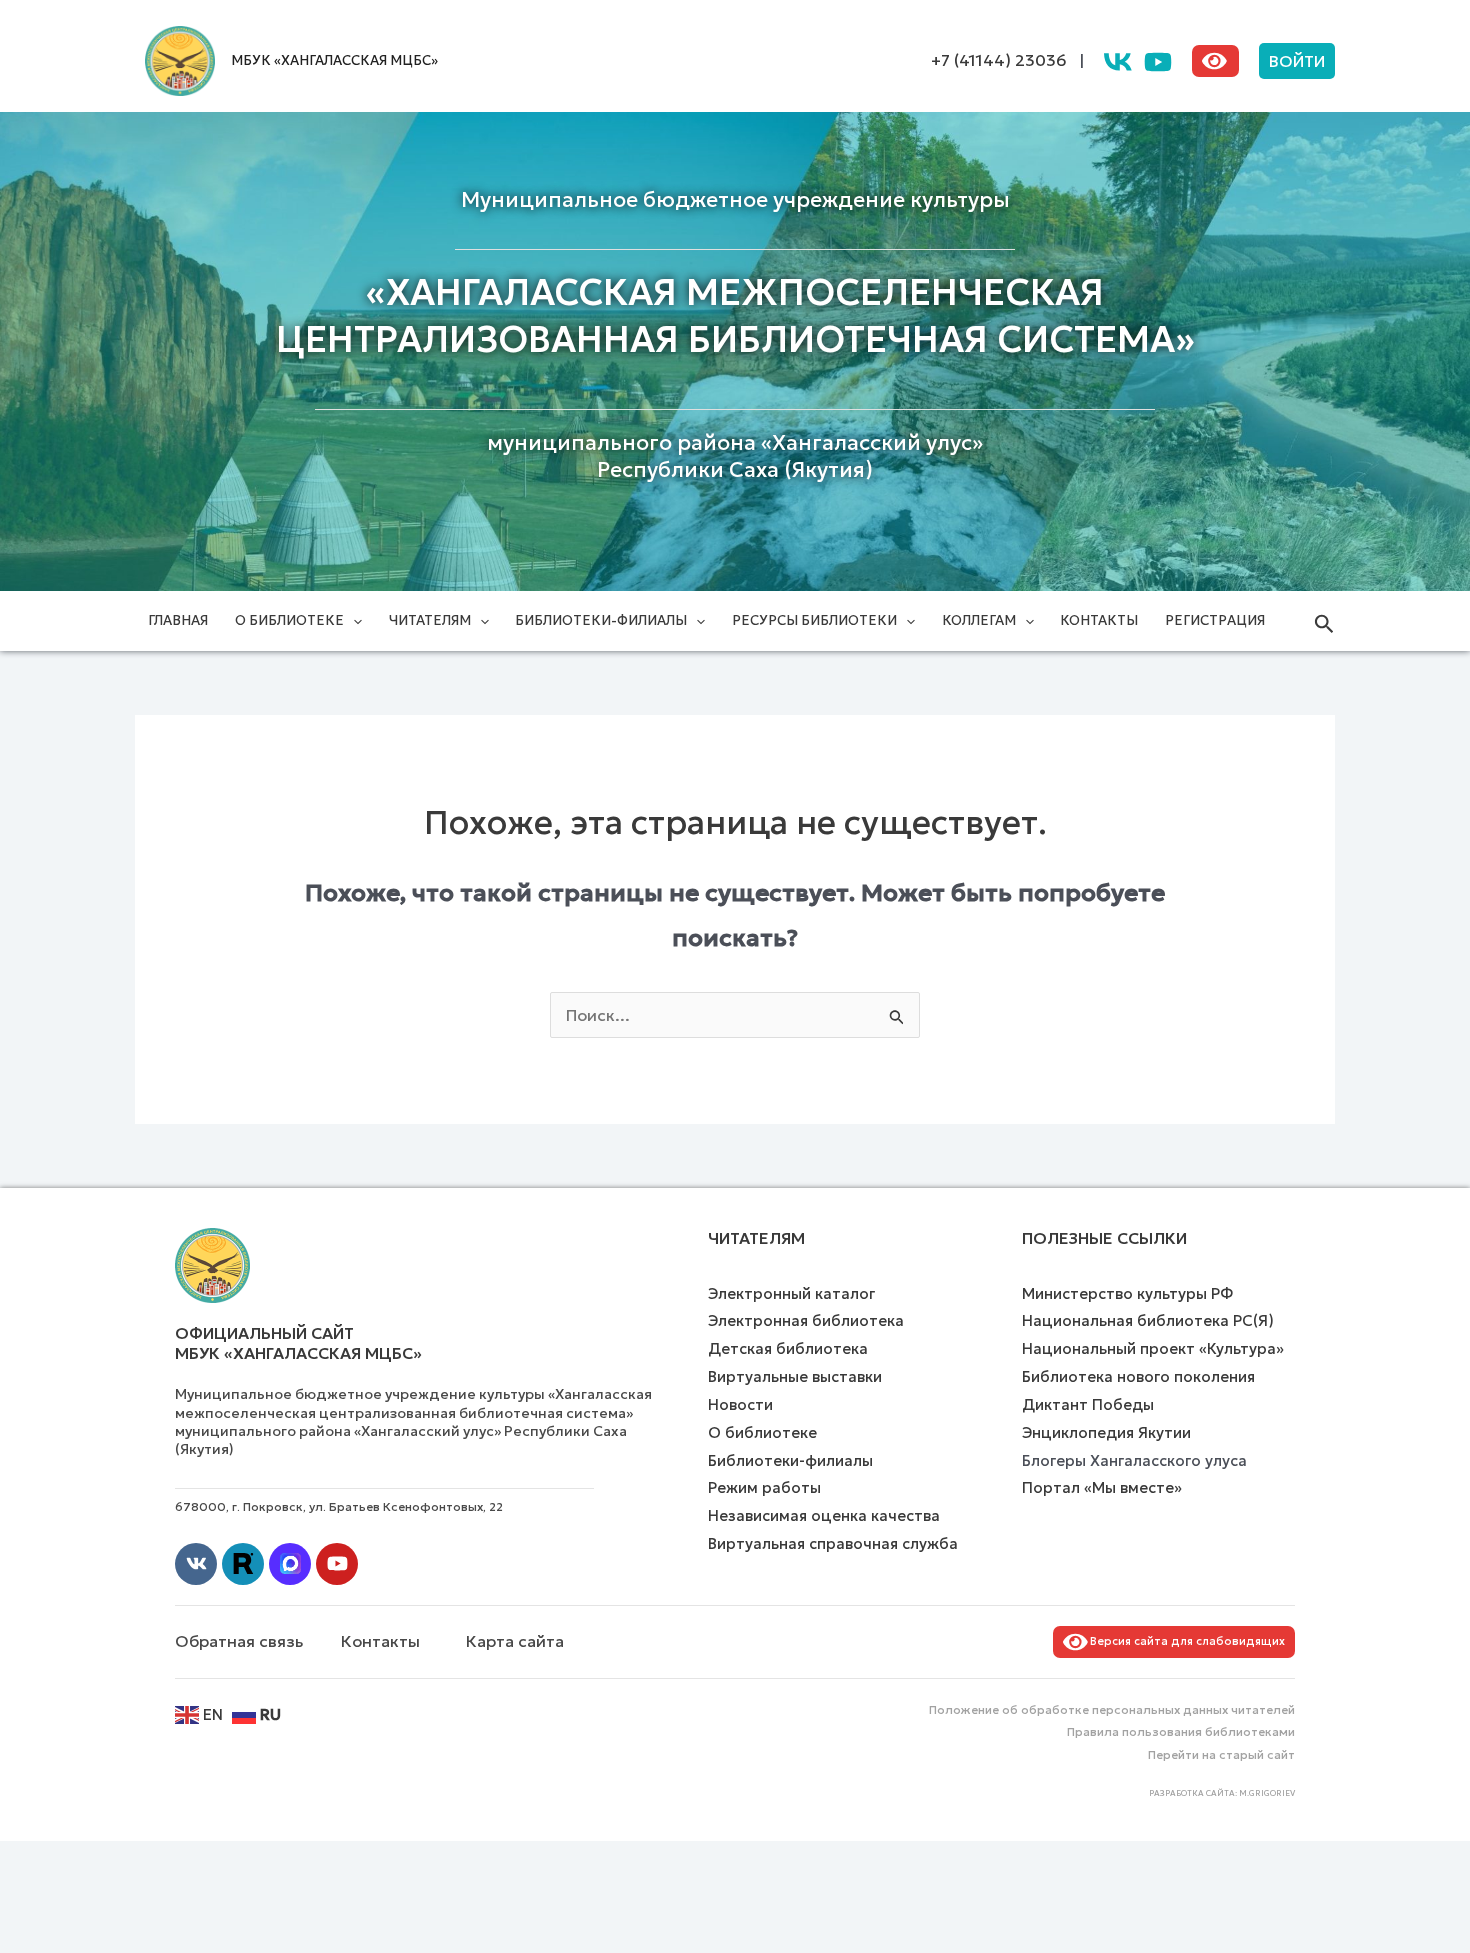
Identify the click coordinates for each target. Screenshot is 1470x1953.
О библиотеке (289, 620)
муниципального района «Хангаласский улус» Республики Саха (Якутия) (735, 456)
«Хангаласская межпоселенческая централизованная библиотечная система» (735, 316)
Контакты (1099, 620)
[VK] (1118, 62)
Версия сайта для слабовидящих (1184, 1641)
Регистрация (1215, 620)
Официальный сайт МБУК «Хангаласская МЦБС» (298, 1343)
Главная (178, 620)
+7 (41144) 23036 (999, 60)
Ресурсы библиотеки (814, 620)
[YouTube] (1158, 62)
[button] (1297, 61)
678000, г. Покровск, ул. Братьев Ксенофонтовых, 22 (339, 1506)
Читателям (430, 620)
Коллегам (979, 620)
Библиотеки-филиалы (601, 620)
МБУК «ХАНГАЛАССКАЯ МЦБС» (334, 60)
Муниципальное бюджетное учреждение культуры (735, 200)
